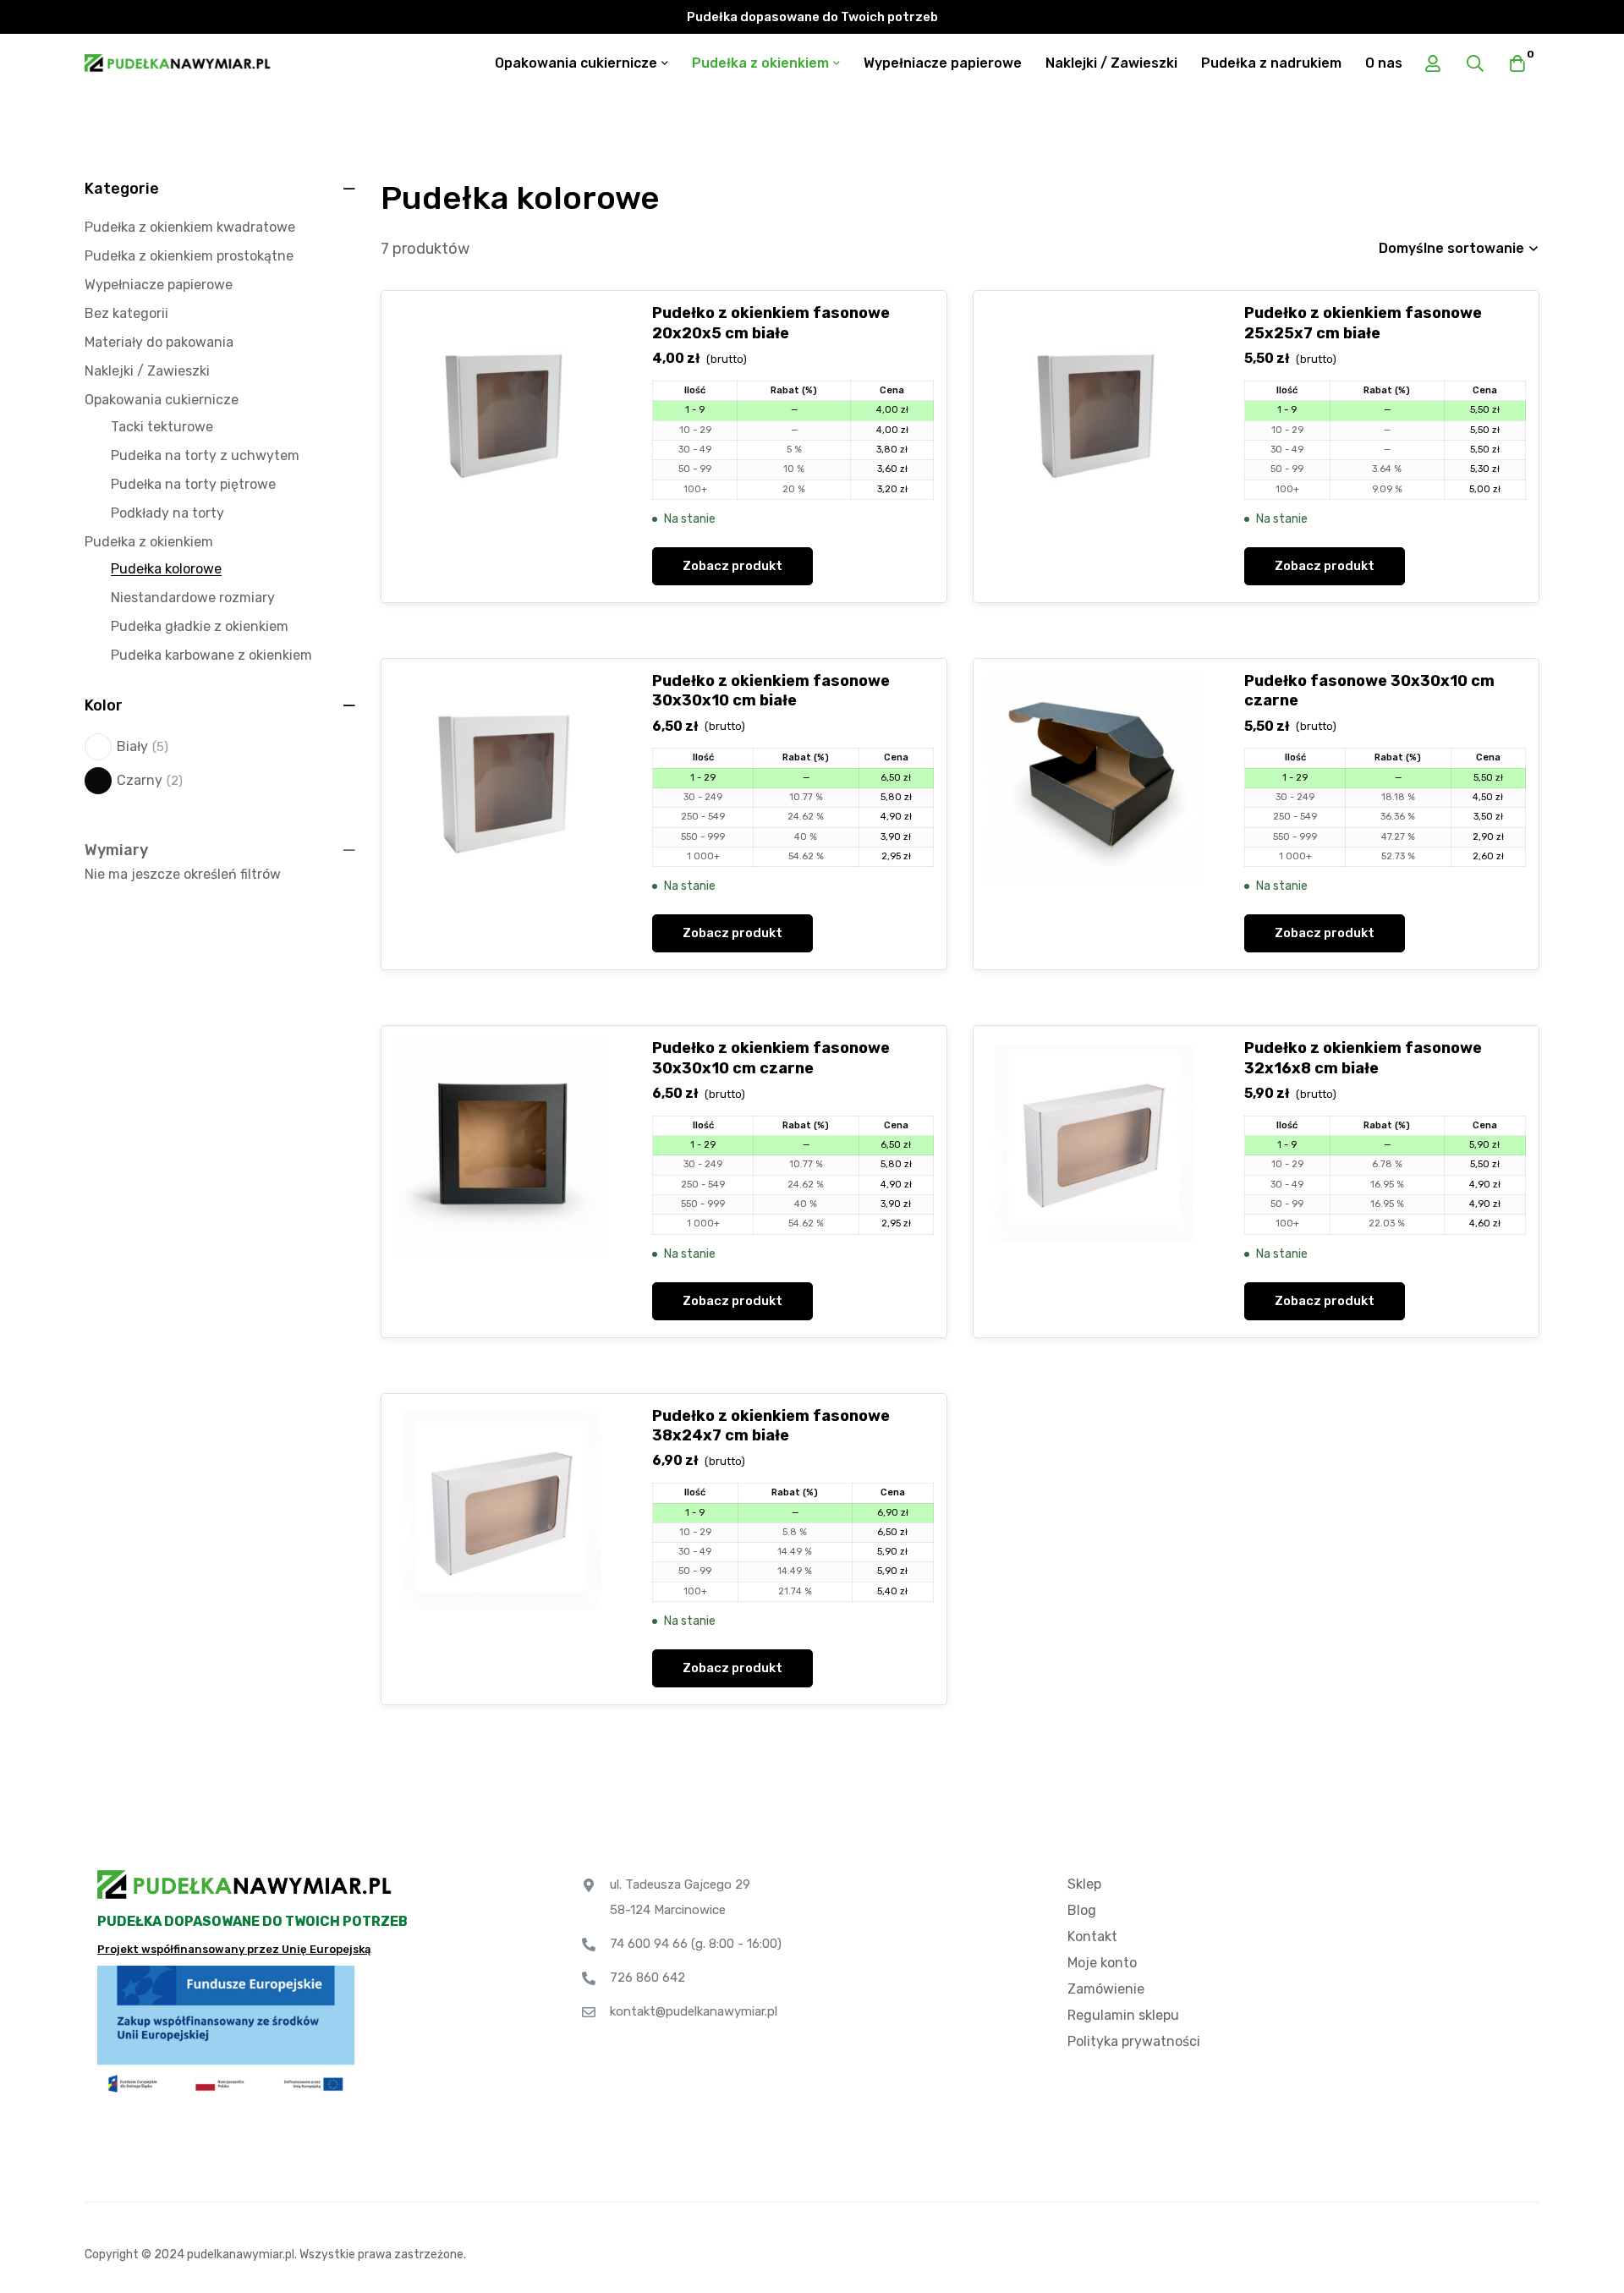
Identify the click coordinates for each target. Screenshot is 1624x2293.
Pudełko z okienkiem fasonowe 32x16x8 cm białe (1363, 1058)
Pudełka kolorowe (166, 569)
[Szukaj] (1475, 63)
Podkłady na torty (167, 513)
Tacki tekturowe (162, 427)
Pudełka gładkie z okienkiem (200, 626)
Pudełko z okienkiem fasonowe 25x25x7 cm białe (1363, 323)
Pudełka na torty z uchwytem (205, 455)
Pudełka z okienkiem (149, 542)
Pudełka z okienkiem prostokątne (189, 256)
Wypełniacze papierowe (159, 285)
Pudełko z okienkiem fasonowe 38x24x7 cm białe (771, 1426)
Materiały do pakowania (159, 342)
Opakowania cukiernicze (162, 400)
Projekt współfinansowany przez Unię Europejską (234, 1949)
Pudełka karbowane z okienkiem (211, 655)
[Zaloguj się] (1433, 63)
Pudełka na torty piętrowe (193, 484)
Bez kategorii (126, 313)
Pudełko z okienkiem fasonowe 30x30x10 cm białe (771, 691)
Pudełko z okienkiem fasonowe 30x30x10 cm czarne (771, 1058)
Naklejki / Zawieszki (147, 371)
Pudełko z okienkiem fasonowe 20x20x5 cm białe (771, 323)
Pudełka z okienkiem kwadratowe (190, 227)
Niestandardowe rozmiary (193, 598)
